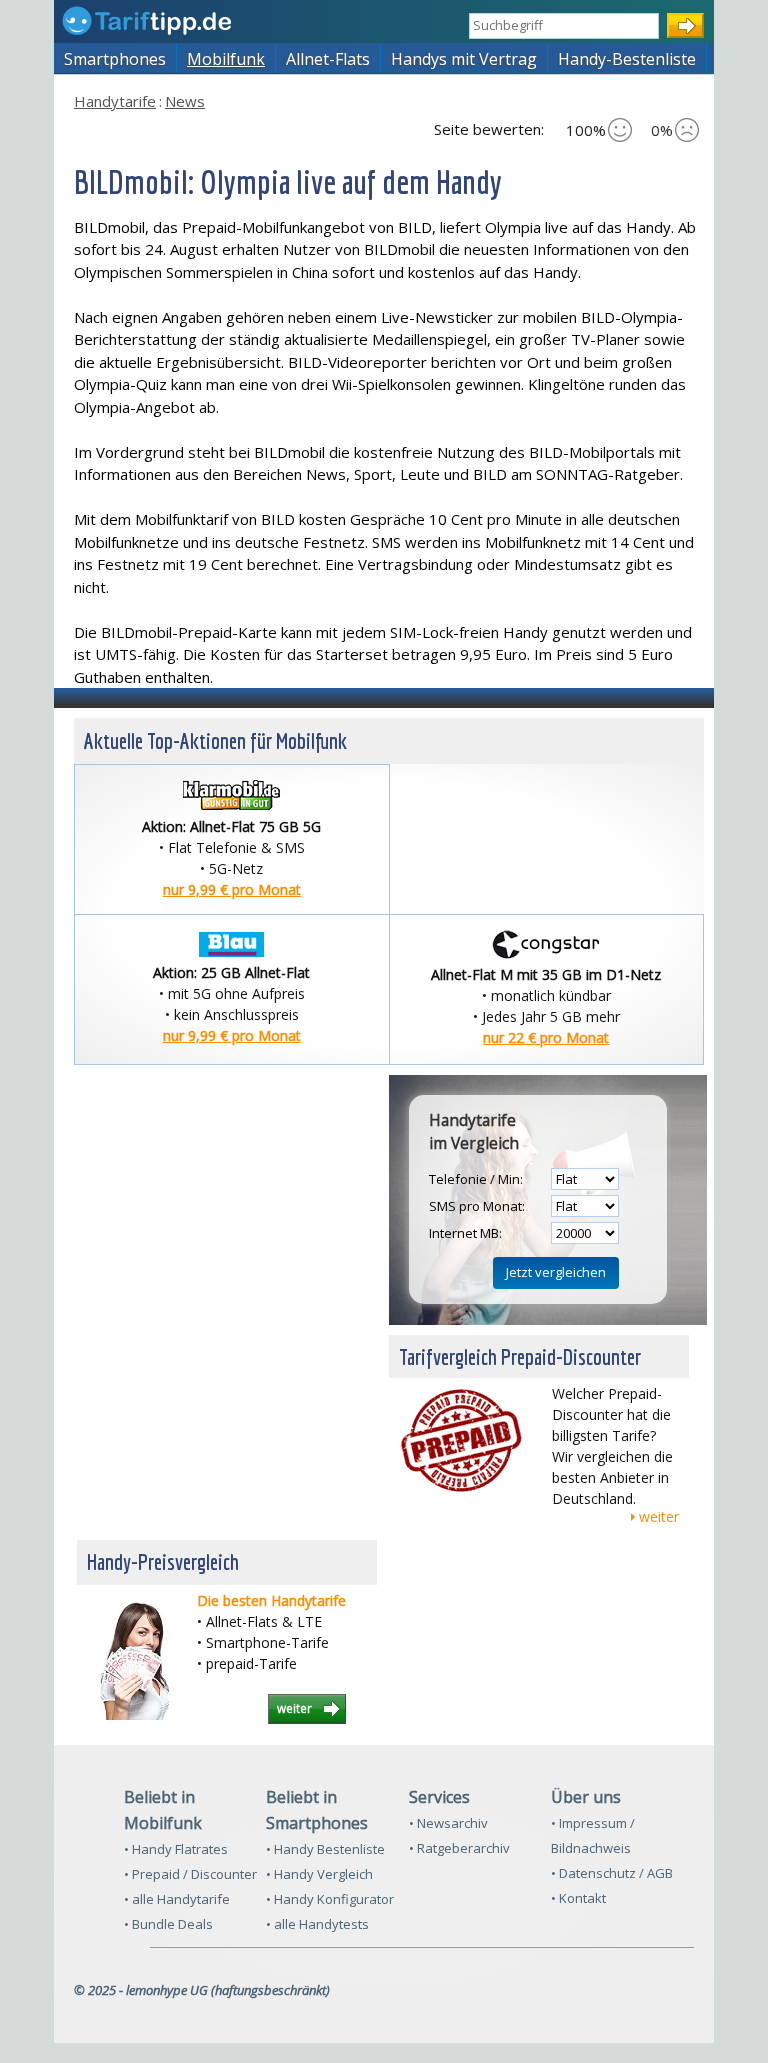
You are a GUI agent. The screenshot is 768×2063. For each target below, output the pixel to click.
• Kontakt (578, 1898)
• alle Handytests (317, 1924)
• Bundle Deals (168, 1924)
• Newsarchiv (448, 1823)
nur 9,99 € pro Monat (232, 889)
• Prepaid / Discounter (190, 1874)
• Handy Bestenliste (325, 1849)
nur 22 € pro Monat (546, 1037)
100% (586, 130)
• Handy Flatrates (176, 1849)
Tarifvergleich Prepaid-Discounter (520, 1356)
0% (662, 130)
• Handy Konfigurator (330, 1899)
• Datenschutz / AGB (612, 1873)
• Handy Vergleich (319, 1874)
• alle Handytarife (177, 1899)
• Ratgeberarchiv (459, 1848)
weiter (659, 1516)
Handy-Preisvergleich (163, 1561)
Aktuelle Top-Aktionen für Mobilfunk (215, 740)
